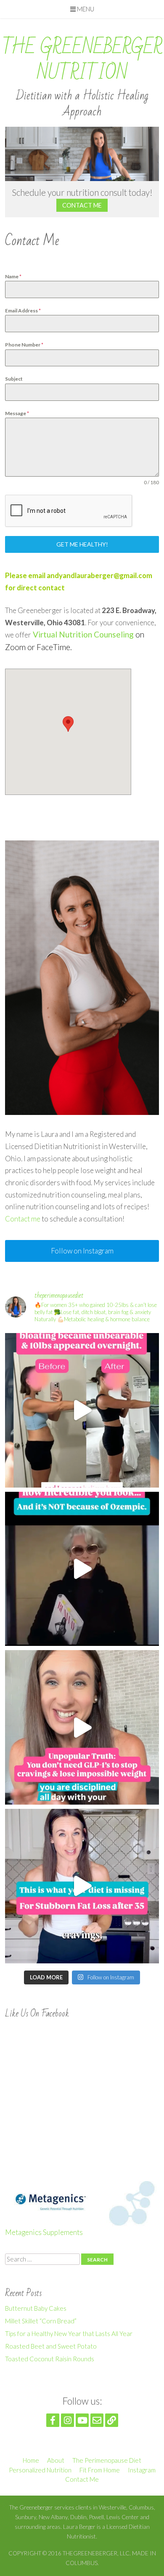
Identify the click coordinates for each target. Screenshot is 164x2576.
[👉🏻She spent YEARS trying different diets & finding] (82, 1410)
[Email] (97, 2420)
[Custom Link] (112, 2420)
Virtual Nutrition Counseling (83, 634)
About (56, 2460)
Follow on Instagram (82, 1251)
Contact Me (82, 205)
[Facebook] (53, 2420)
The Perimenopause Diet (107, 2460)
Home (31, 2460)
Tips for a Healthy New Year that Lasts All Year (69, 2333)
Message (17, 413)
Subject (14, 379)
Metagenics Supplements (44, 2232)
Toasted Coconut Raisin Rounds (50, 2359)
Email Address (23, 311)
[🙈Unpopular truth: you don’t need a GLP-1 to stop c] (82, 1727)
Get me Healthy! (82, 544)
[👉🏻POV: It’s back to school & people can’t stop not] (82, 1569)
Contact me (23, 1219)
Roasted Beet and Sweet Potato (51, 2346)
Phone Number (24, 345)
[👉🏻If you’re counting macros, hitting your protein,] (82, 1886)
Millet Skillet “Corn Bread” (41, 2321)
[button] (68, 724)
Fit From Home (100, 2470)
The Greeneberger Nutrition (82, 60)
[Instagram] (67, 2420)
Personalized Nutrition (40, 2470)
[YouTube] (82, 2420)
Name (13, 276)
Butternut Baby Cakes (36, 2308)
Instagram (142, 2470)
